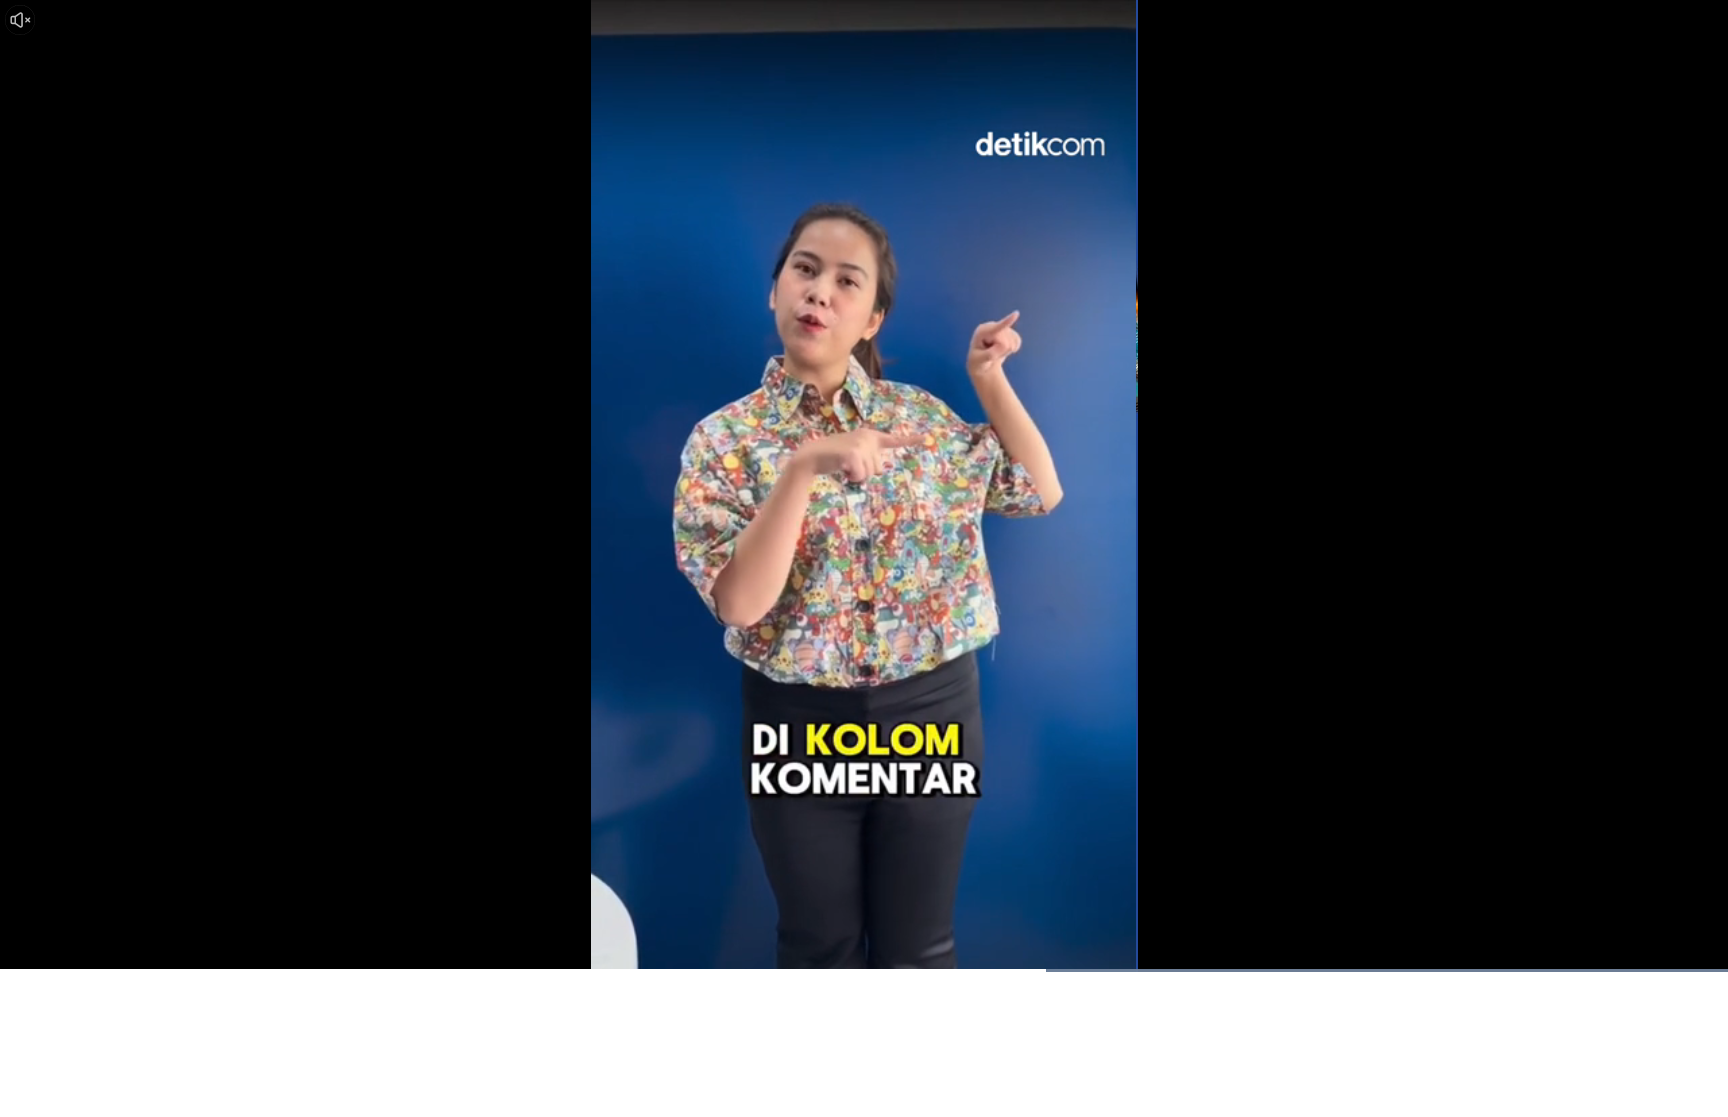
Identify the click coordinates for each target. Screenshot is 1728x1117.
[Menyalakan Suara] (20, 20)
